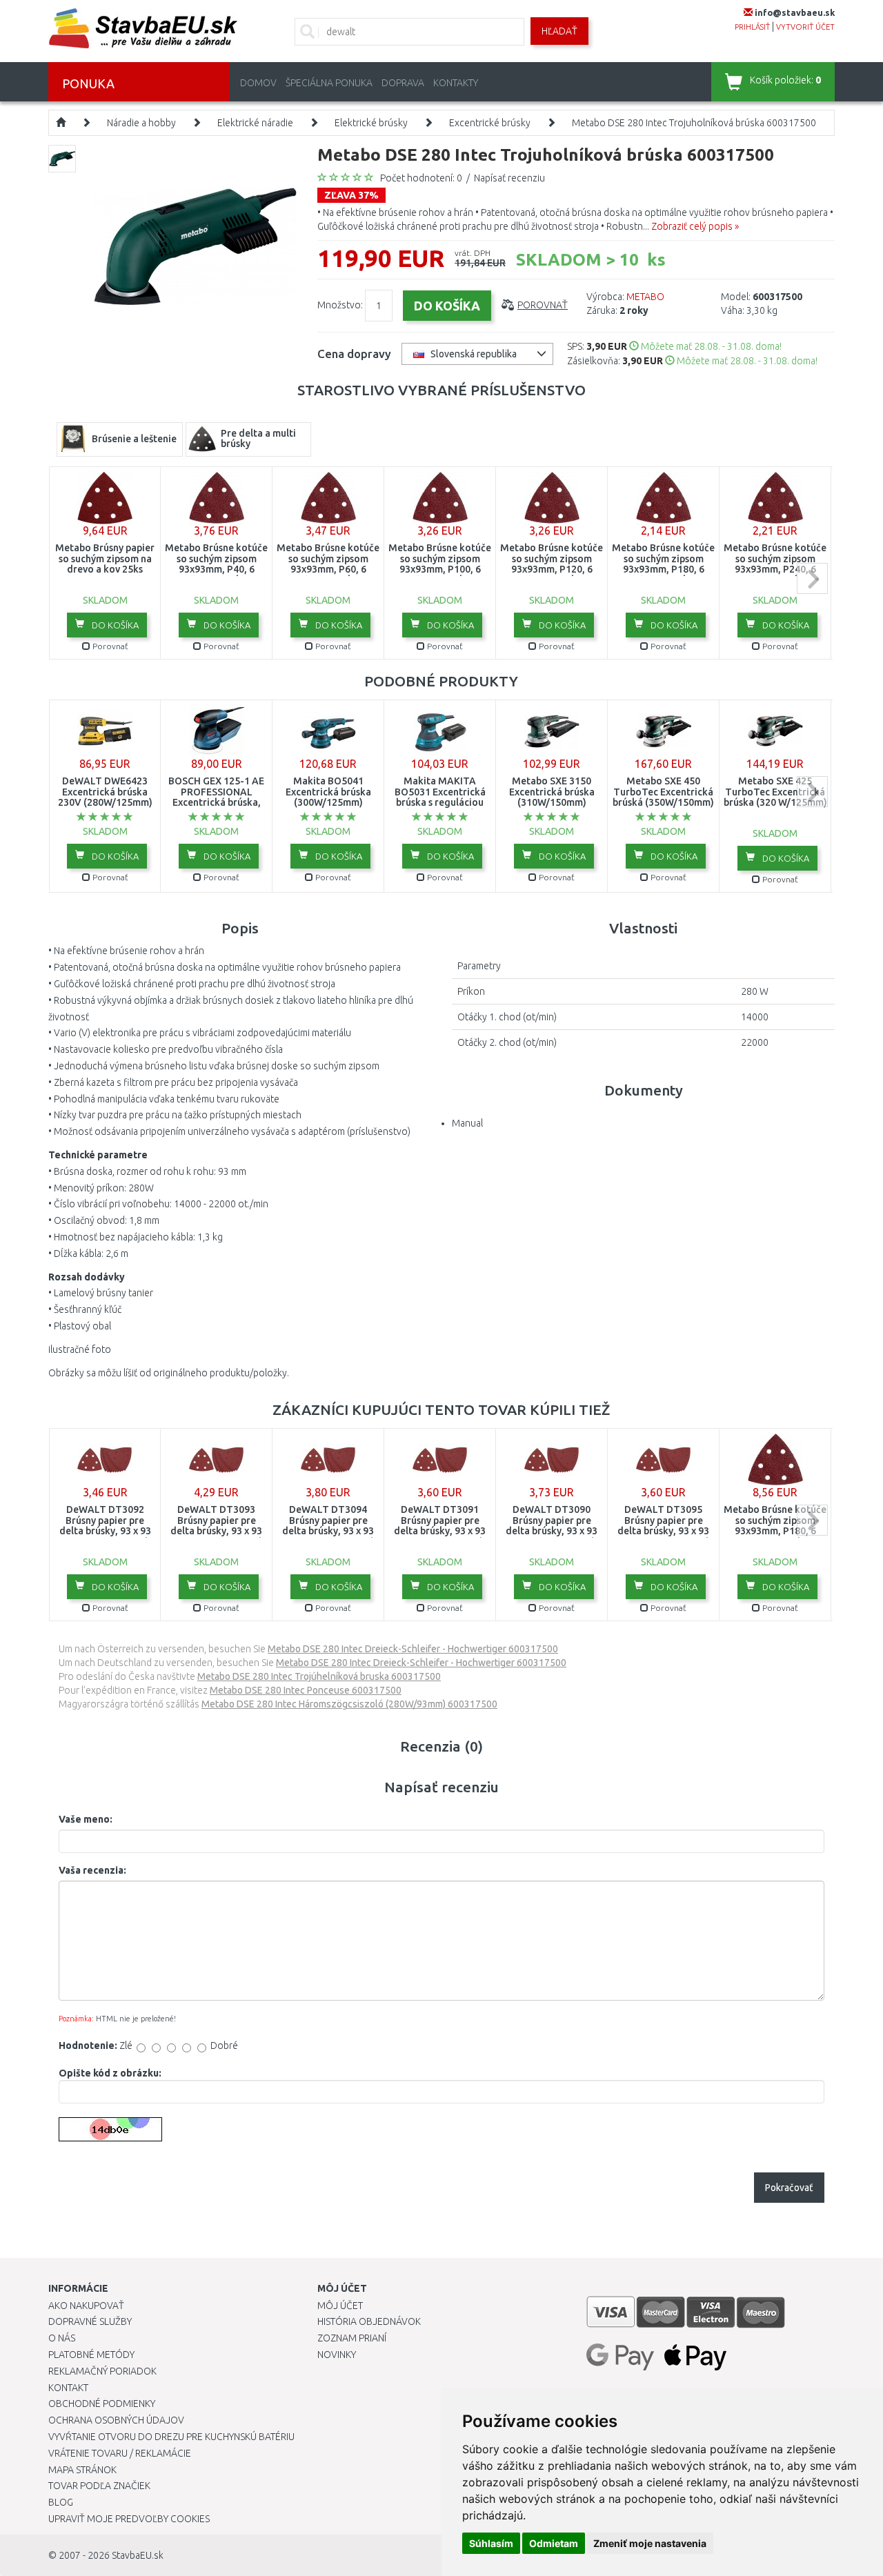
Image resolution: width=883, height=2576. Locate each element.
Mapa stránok (82, 2470)
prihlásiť (752, 27)
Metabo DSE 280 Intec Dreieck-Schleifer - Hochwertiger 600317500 (413, 1649)
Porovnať (543, 305)
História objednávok (369, 2321)
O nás (62, 2338)
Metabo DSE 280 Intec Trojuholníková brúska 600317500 (694, 123)
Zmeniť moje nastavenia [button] (650, 2543)
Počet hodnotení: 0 (421, 178)
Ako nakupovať (86, 2306)
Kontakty (456, 83)
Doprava (403, 83)
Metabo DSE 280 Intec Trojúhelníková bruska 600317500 (319, 1676)
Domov (258, 83)
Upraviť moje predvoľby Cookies (129, 2519)
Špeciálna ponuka (329, 83)
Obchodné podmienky (102, 2404)
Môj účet (340, 2306)
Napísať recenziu (509, 178)
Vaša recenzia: (92, 1870)
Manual (467, 1123)
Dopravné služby (90, 2321)
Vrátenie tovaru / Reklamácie (120, 2453)
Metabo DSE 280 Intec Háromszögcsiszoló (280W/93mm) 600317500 (349, 1704)
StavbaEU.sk (138, 2555)
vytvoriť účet (805, 27)
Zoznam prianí (352, 2338)
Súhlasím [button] (491, 2543)
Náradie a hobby (141, 123)
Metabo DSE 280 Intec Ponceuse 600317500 (306, 1690)
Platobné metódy (91, 2355)
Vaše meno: (86, 1819)
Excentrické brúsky (490, 123)
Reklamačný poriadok (102, 2371)
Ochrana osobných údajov (116, 2420)
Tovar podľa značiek (99, 2486)
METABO (645, 297)
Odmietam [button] (554, 2543)
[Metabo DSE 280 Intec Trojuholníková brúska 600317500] (195, 246)
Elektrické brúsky (371, 123)
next (812, 578)
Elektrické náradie (255, 123)
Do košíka (114, 625)
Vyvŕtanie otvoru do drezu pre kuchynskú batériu (171, 2437)
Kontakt (68, 2388)
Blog (61, 2502)
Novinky (337, 2355)
